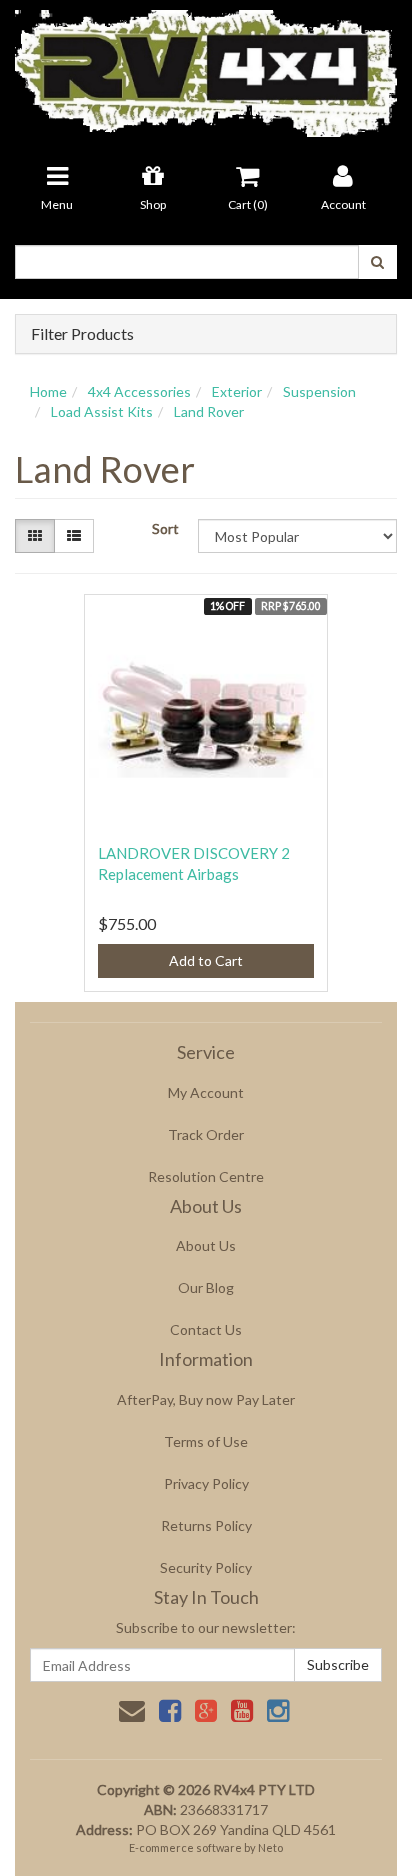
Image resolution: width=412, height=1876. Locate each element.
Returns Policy (206, 1525)
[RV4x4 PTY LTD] (206, 66)
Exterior (237, 391)
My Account (206, 1092)
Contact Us (206, 1329)
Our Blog (206, 1287)
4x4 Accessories (139, 391)
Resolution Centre (206, 1176)
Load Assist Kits (102, 411)
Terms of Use (206, 1441)
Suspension (319, 391)
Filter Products (82, 334)
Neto (270, 1847)
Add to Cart (206, 960)
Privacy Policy (206, 1483)
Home (48, 391)
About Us (206, 1245)
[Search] (377, 262)
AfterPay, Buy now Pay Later (206, 1399)
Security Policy (206, 1567)
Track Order (206, 1134)
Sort (165, 528)
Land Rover (209, 411)
